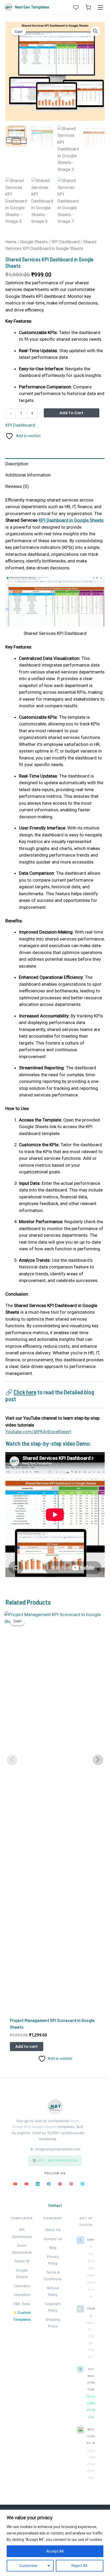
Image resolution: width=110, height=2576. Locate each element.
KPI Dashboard (66, 242)
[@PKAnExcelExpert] (15, 2184)
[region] (55, 2543)
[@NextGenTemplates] (26, 2184)
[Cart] (88, 7)
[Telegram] (82, 2184)
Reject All (79, 2566)
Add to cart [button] (27, 2047)
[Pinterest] (71, 2184)
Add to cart (71, 413)
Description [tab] (17, 464)
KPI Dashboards (22, 2233)
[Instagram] (60, 2184)
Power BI (22, 2261)
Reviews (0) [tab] (17, 486)
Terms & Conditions (53, 2276)
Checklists (22, 2295)
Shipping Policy (53, 2323)
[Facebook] (49, 2184)
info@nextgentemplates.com (58, 2149)
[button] (95, 31)
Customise (28, 2566)
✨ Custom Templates (22, 2316)
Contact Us (53, 2239)
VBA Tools (22, 2304)
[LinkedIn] (38, 2184)
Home (11, 242)
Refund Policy (53, 2291)
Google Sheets (34, 242)
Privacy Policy (53, 2260)
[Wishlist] (76, 7)
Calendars (22, 2286)
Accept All (55, 2551)
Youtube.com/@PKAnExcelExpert (38, 1432)
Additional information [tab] (28, 475)
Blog (53, 2248)
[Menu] (100, 7)
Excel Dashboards (22, 2249)
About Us (53, 2230)
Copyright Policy (53, 2307)
